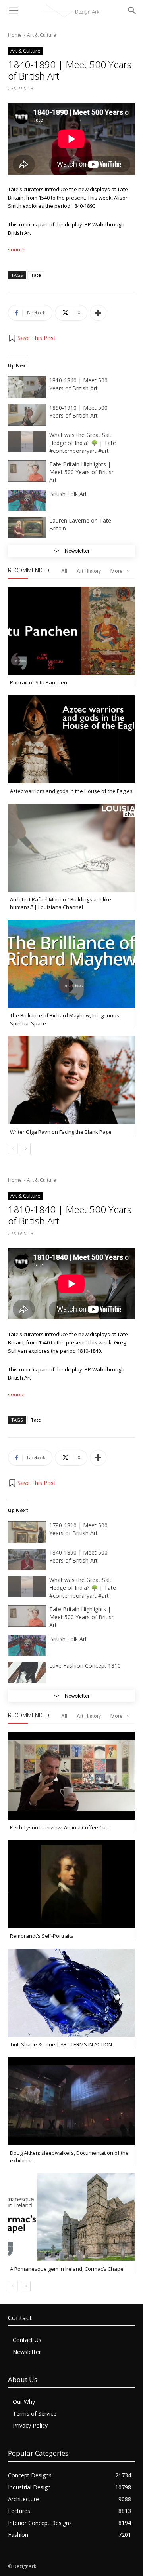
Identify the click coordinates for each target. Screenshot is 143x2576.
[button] (32, 338)
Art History (89, 571)
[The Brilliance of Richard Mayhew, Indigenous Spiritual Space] (71, 964)
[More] (98, 313)
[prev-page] (13, 1149)
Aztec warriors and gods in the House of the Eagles (71, 791)
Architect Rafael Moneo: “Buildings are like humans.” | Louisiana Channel (61, 903)
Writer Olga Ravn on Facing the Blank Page (61, 1132)
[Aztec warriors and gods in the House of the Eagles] (71, 739)
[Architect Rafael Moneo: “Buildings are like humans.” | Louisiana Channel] (71, 848)
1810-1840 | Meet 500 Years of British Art (78, 384)
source (16, 249)
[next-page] (26, 1149)
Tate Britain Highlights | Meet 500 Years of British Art (82, 472)
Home (15, 35)
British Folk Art (68, 494)
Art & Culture (42, 35)
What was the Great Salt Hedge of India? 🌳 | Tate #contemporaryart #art (83, 443)
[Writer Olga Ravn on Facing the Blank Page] (71, 1080)
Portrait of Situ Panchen (39, 682)
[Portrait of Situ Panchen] (71, 631)
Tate (36, 275)
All (64, 571)
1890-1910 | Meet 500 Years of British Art (78, 412)
